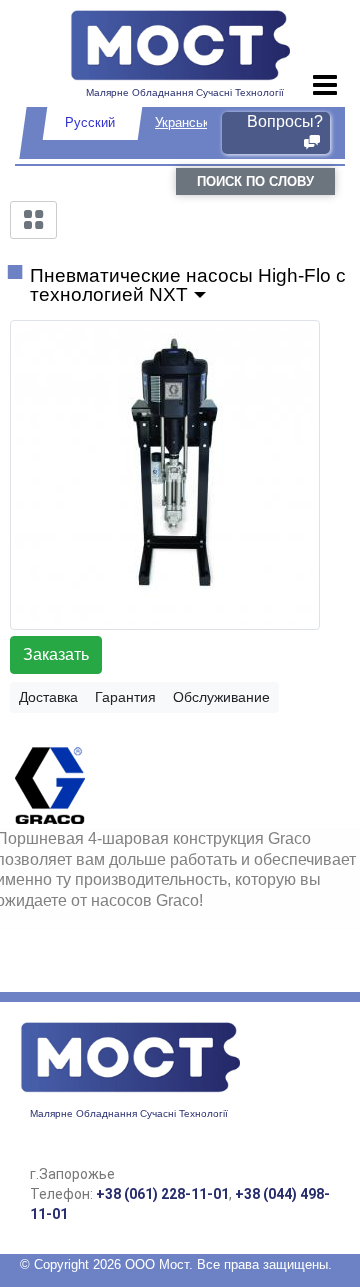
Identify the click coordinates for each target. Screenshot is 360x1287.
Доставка (48, 697)
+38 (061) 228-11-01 (162, 1194)
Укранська (185, 122)
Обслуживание (221, 697)
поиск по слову (255, 181)
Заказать (56, 654)
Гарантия (125, 697)
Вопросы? (285, 121)
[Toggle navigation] (325, 86)
